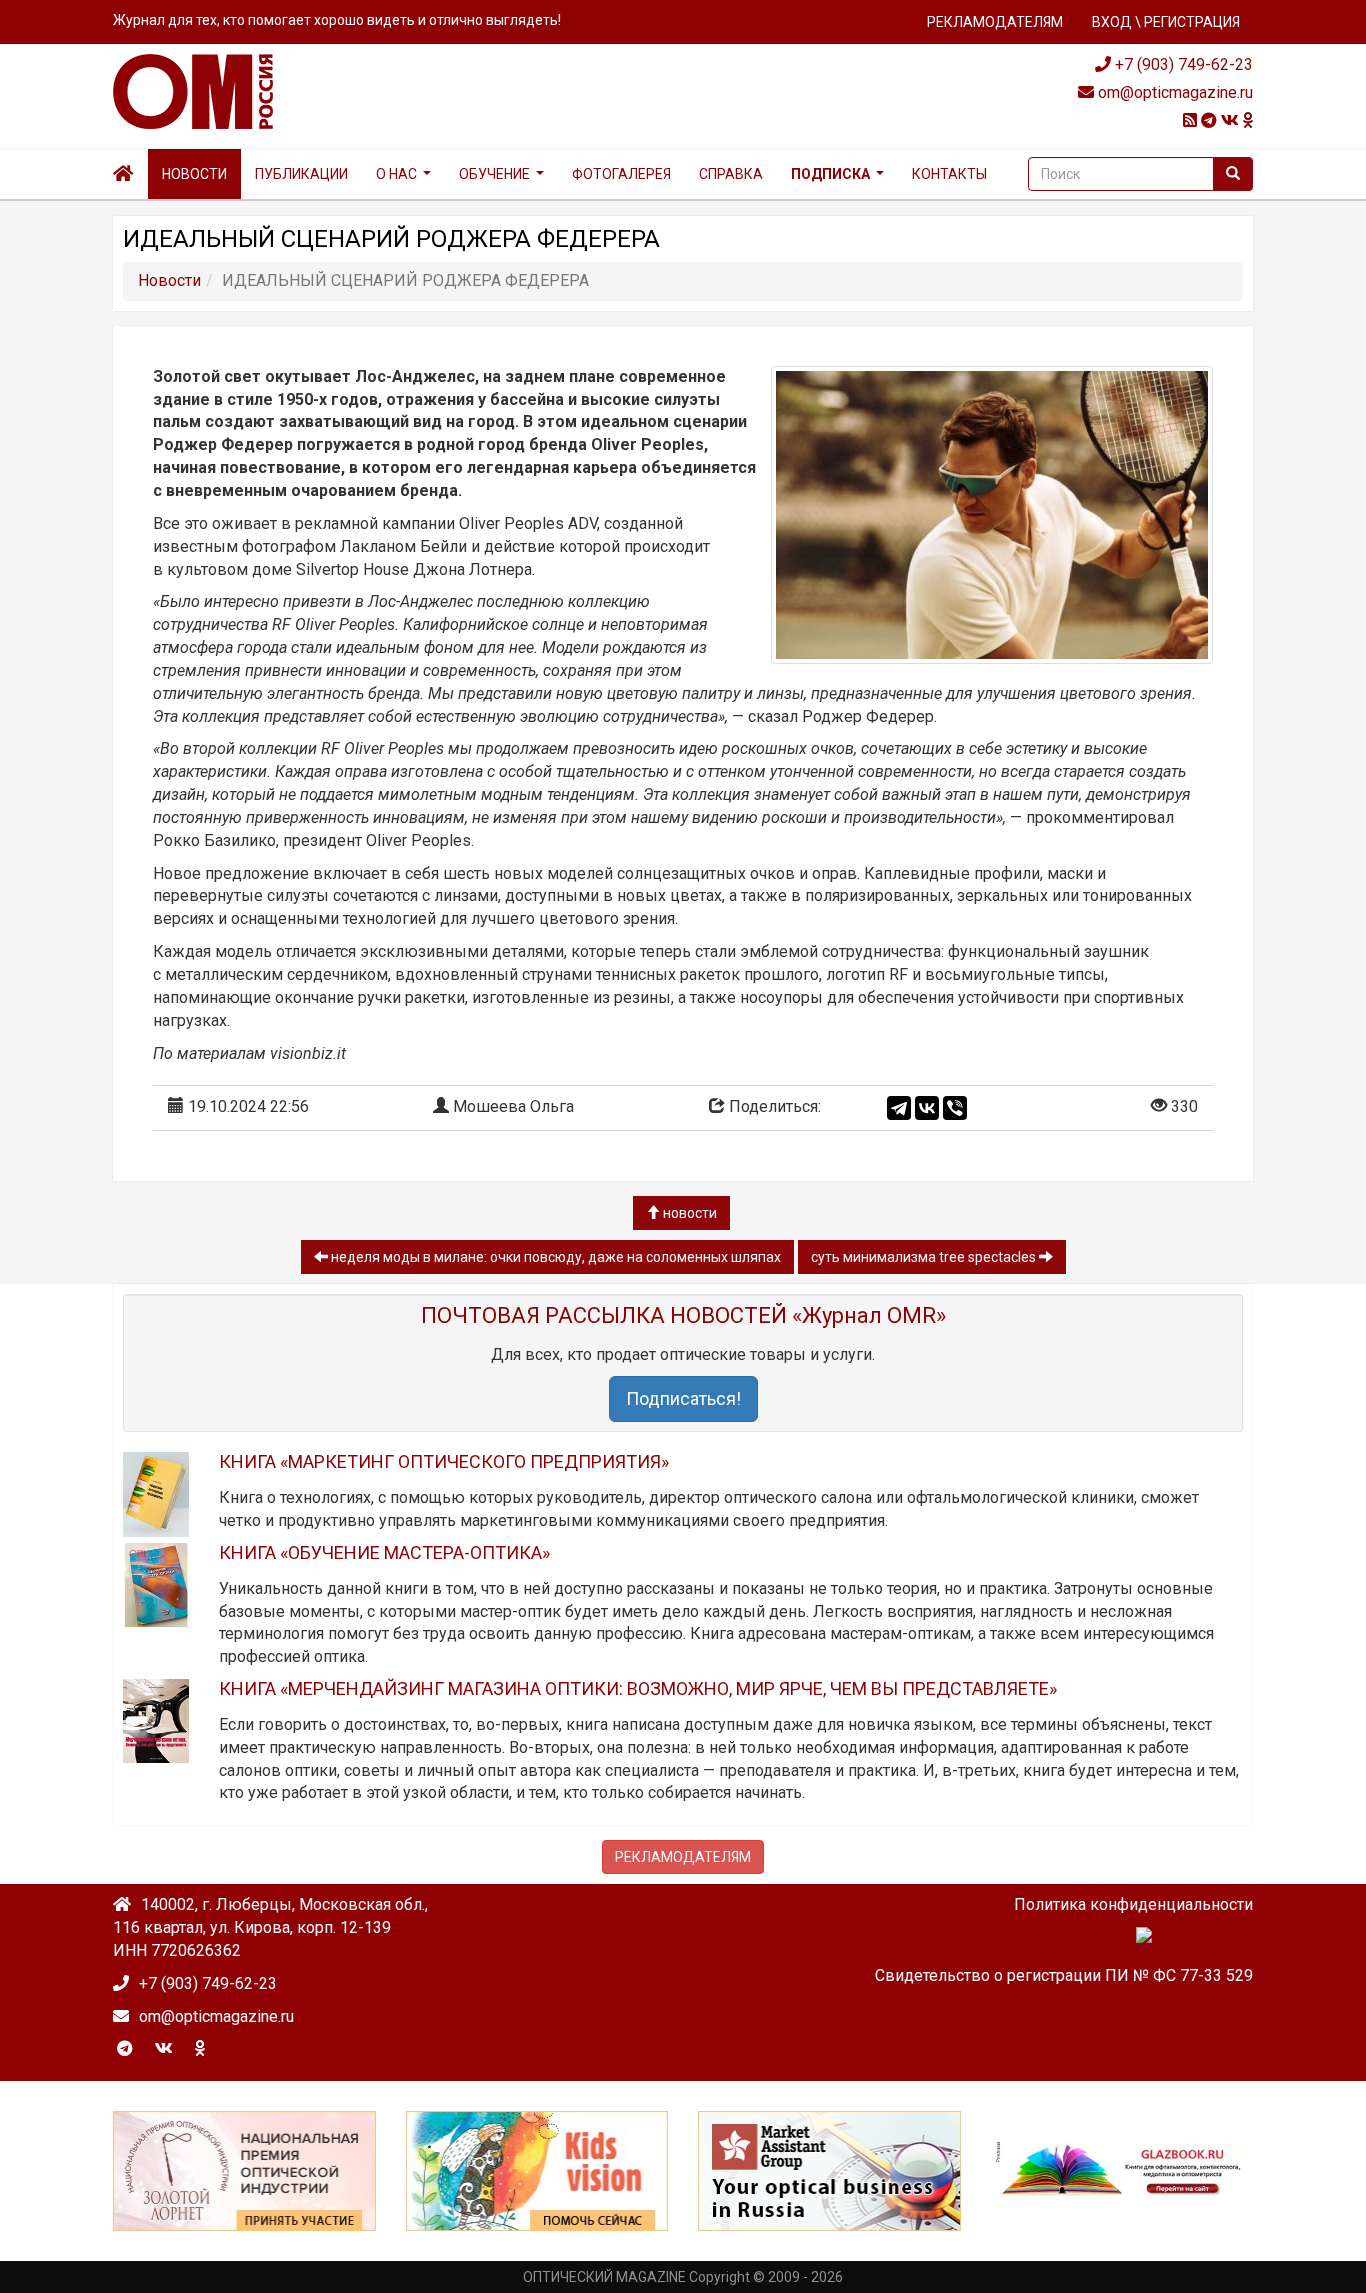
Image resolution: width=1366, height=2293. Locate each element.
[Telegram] (899, 1108)
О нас (396, 174)
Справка (731, 174)
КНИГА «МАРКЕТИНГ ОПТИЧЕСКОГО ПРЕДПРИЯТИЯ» (444, 1461)
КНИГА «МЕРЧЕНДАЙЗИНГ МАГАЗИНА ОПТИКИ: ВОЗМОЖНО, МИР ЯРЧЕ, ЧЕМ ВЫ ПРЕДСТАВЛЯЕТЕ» (638, 1688)
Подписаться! (683, 1398)
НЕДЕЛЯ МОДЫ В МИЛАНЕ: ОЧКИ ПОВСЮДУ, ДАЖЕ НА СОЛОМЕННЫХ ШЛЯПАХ (554, 1257)
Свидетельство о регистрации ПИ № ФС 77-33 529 (1064, 1975)
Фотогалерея (621, 174)
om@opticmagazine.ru (1173, 92)
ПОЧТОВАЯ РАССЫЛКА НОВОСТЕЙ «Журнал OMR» (683, 1315)
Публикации (301, 174)
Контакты (949, 174)
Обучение (494, 174)
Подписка (830, 174)
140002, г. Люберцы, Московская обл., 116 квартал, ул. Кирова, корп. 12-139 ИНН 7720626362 (270, 1927)
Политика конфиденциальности (1133, 1904)
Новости (194, 174)
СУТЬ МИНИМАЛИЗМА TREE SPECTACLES (925, 1257)
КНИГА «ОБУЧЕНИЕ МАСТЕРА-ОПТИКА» (384, 1552)
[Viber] (955, 1108)
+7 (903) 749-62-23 (1182, 64)
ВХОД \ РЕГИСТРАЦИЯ (1166, 22)
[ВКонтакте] (927, 1108)
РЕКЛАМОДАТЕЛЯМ (995, 22)
